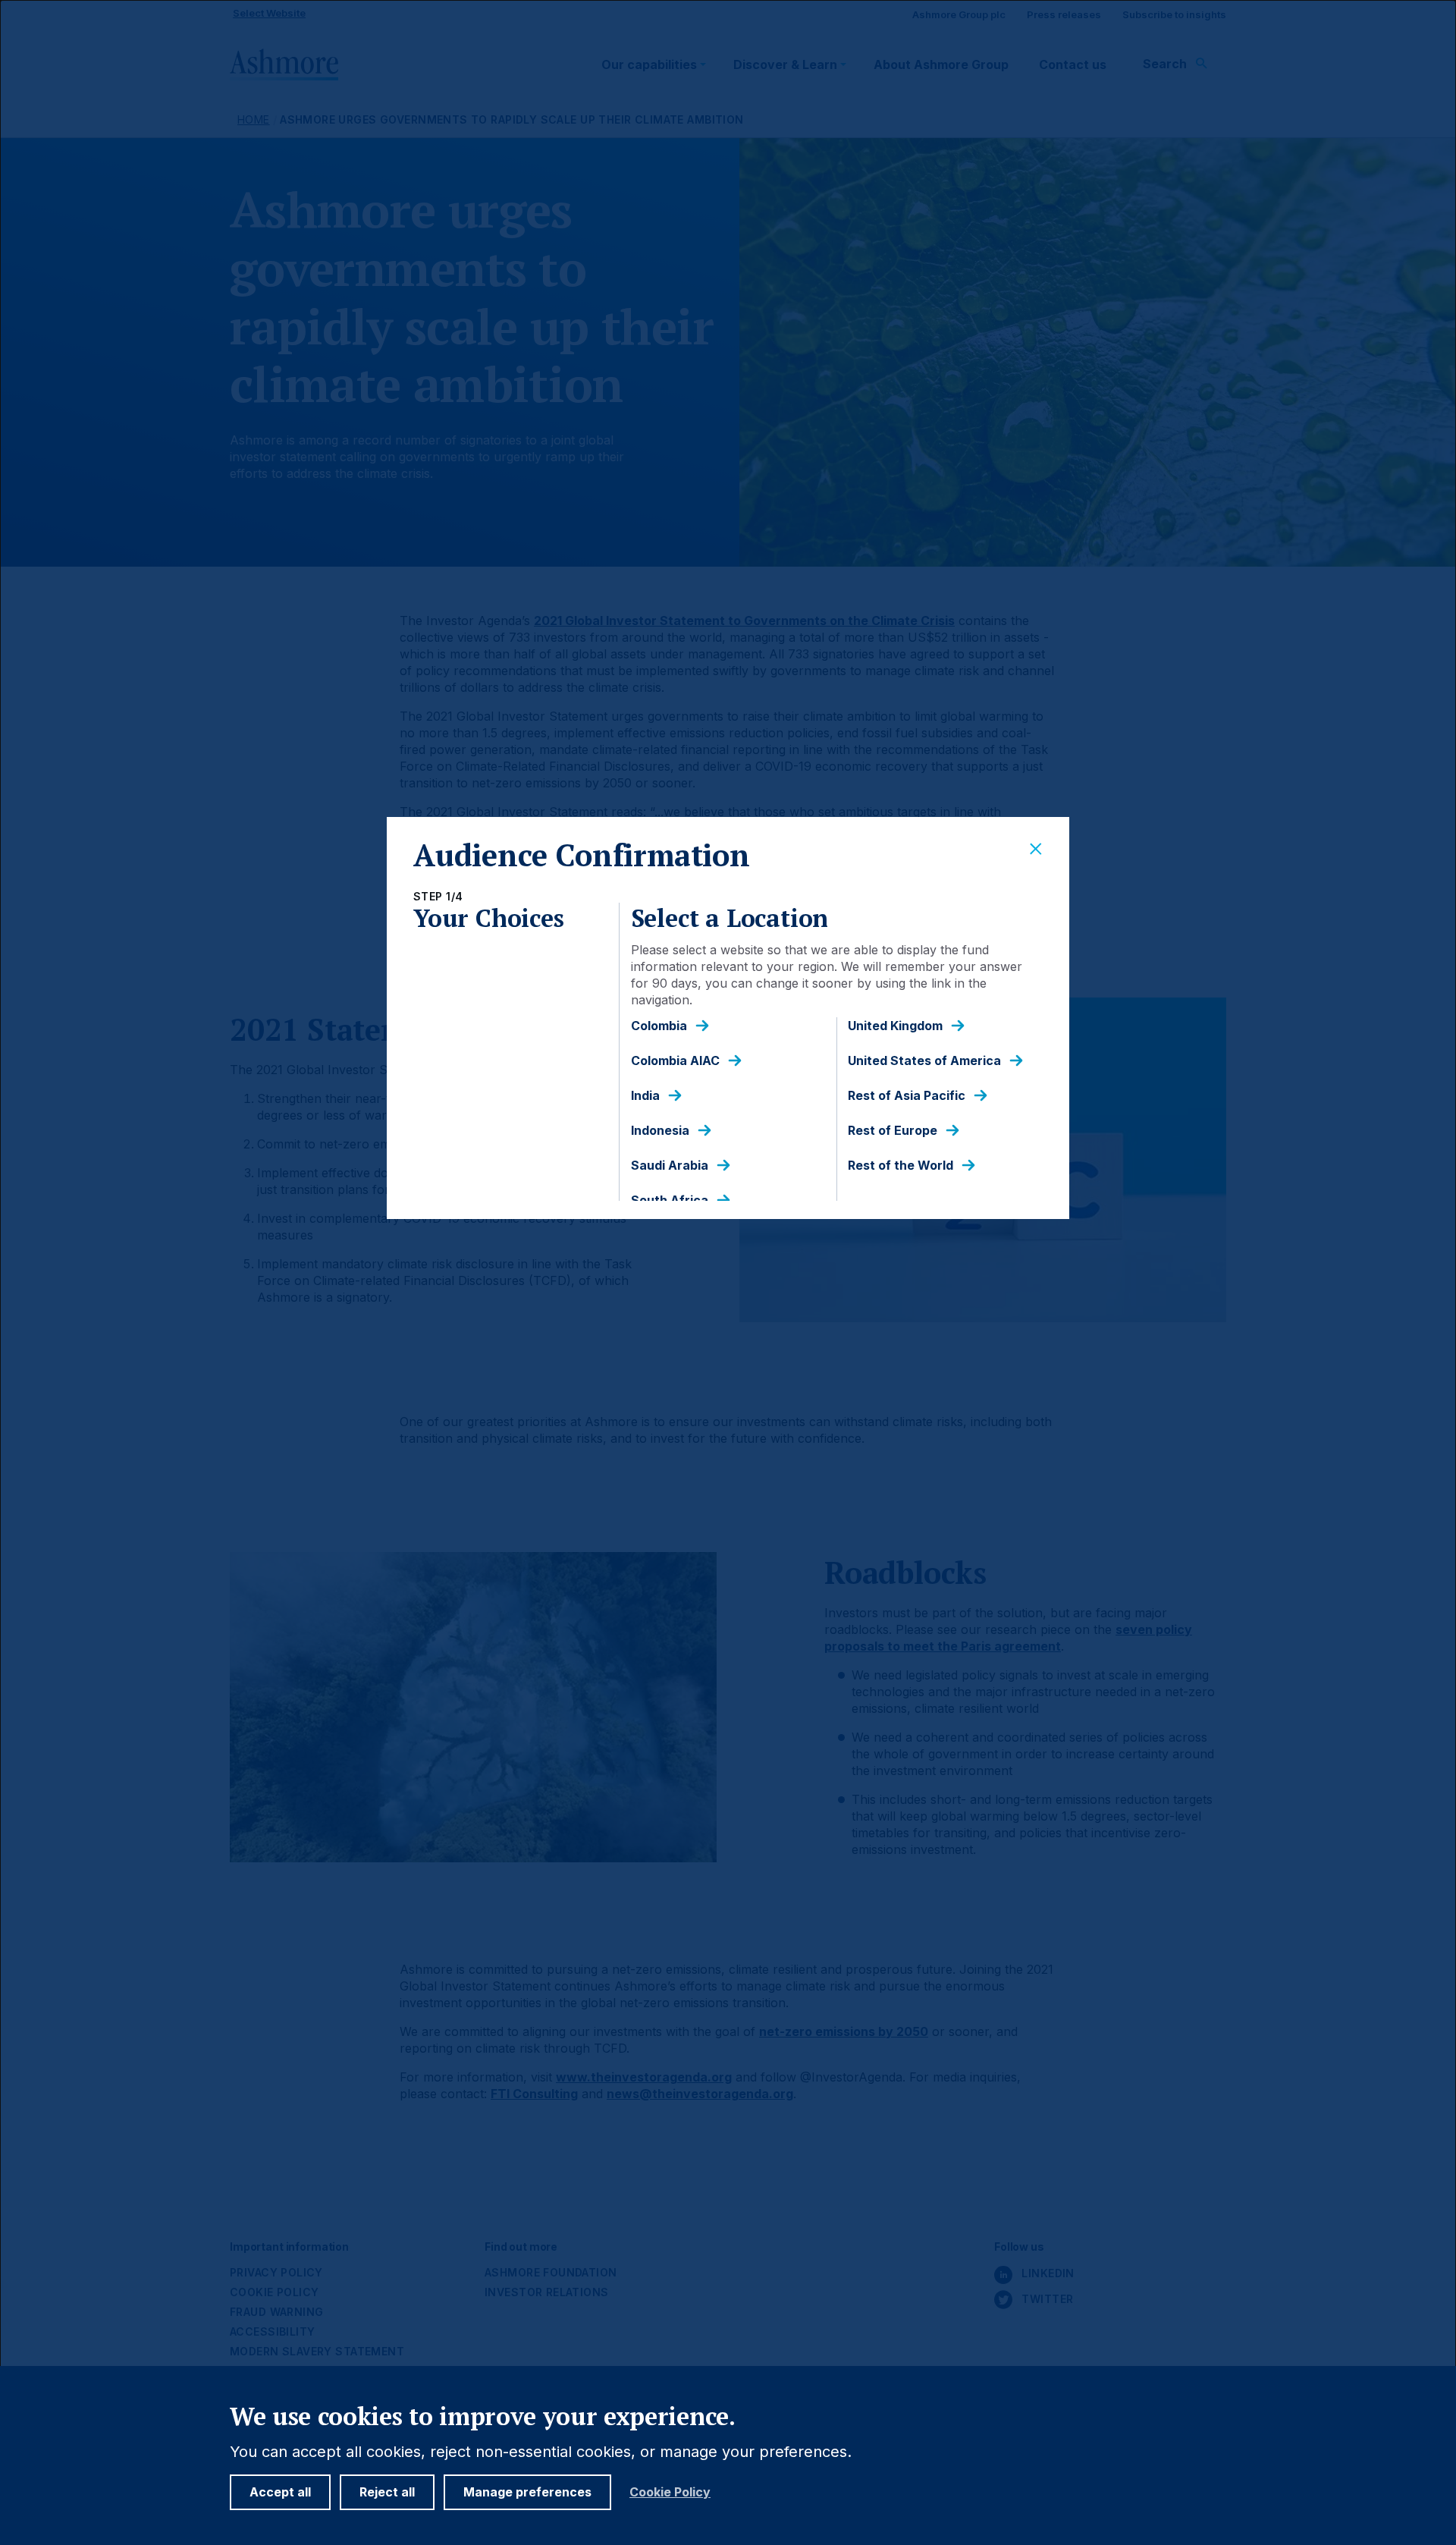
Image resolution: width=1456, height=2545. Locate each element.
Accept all (280, 2492)
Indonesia (660, 1131)
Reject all (387, 2492)
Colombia (659, 1026)
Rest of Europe (893, 1131)
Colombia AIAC (675, 1061)
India (645, 1096)
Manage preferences (527, 2492)
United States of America (924, 1061)
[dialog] (728, 1272)
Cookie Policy (670, 2492)
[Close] (1036, 849)
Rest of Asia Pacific (907, 1096)
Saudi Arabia (670, 1166)
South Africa (670, 1200)
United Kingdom (895, 1026)
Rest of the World (901, 1166)
